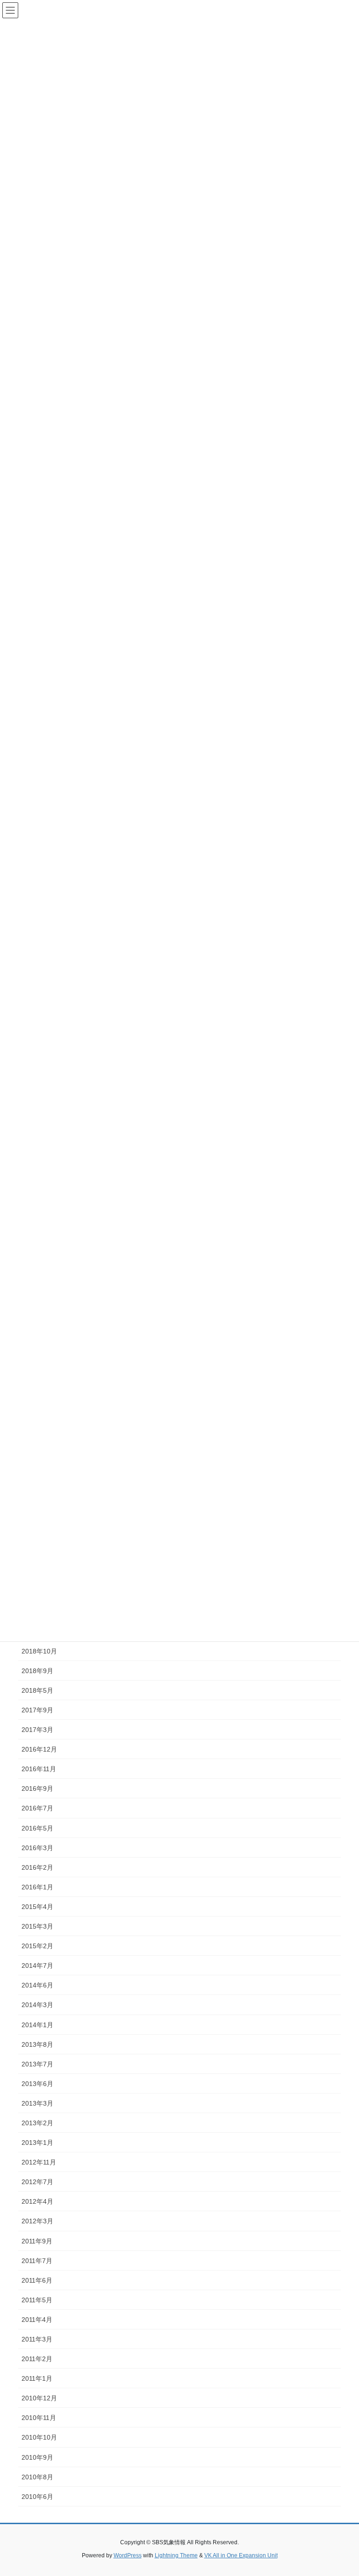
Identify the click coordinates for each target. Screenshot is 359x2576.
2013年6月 (37, 2084)
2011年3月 (37, 2339)
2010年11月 (39, 2418)
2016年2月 (37, 1867)
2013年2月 (37, 2123)
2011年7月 (37, 2261)
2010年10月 (39, 2437)
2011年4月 (37, 2320)
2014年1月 (37, 2025)
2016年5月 (37, 1828)
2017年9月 (37, 1710)
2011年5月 (37, 2300)
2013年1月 (37, 2143)
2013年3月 (37, 2103)
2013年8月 (37, 2044)
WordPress (128, 2555)
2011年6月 (37, 2280)
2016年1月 (37, 1887)
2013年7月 (37, 2064)
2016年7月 (37, 1808)
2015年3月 (37, 1926)
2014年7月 (37, 1966)
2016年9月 (37, 1788)
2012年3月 (37, 2221)
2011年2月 (37, 2359)
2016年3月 (37, 1848)
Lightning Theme (176, 2555)
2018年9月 (37, 1671)
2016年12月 (39, 1749)
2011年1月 (37, 2378)
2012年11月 (39, 2162)
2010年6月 (37, 2497)
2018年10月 (39, 1651)
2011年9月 (37, 2241)
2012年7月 (37, 2182)
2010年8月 (37, 2477)
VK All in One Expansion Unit (241, 2555)
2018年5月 (37, 1690)
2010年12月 (39, 2398)
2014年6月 (37, 1985)
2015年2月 (37, 1946)
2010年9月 (37, 2457)
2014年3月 (37, 2005)
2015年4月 (37, 1907)
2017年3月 (37, 1730)
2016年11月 (39, 1769)
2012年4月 (37, 2201)
